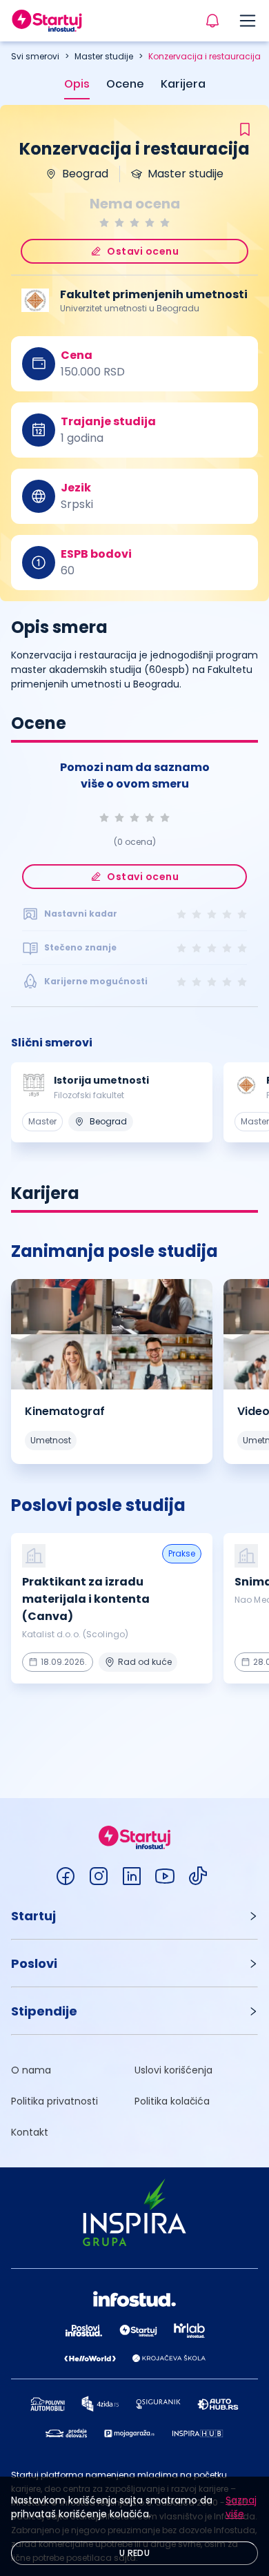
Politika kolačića (172, 2101)
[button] (134, 1916)
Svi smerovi (35, 56)
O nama (31, 2070)
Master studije (104, 56)
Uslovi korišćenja (173, 2070)
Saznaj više (241, 2507)
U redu (134, 2553)
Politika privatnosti (54, 2101)
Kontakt (30, 2132)
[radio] (104, 223)
